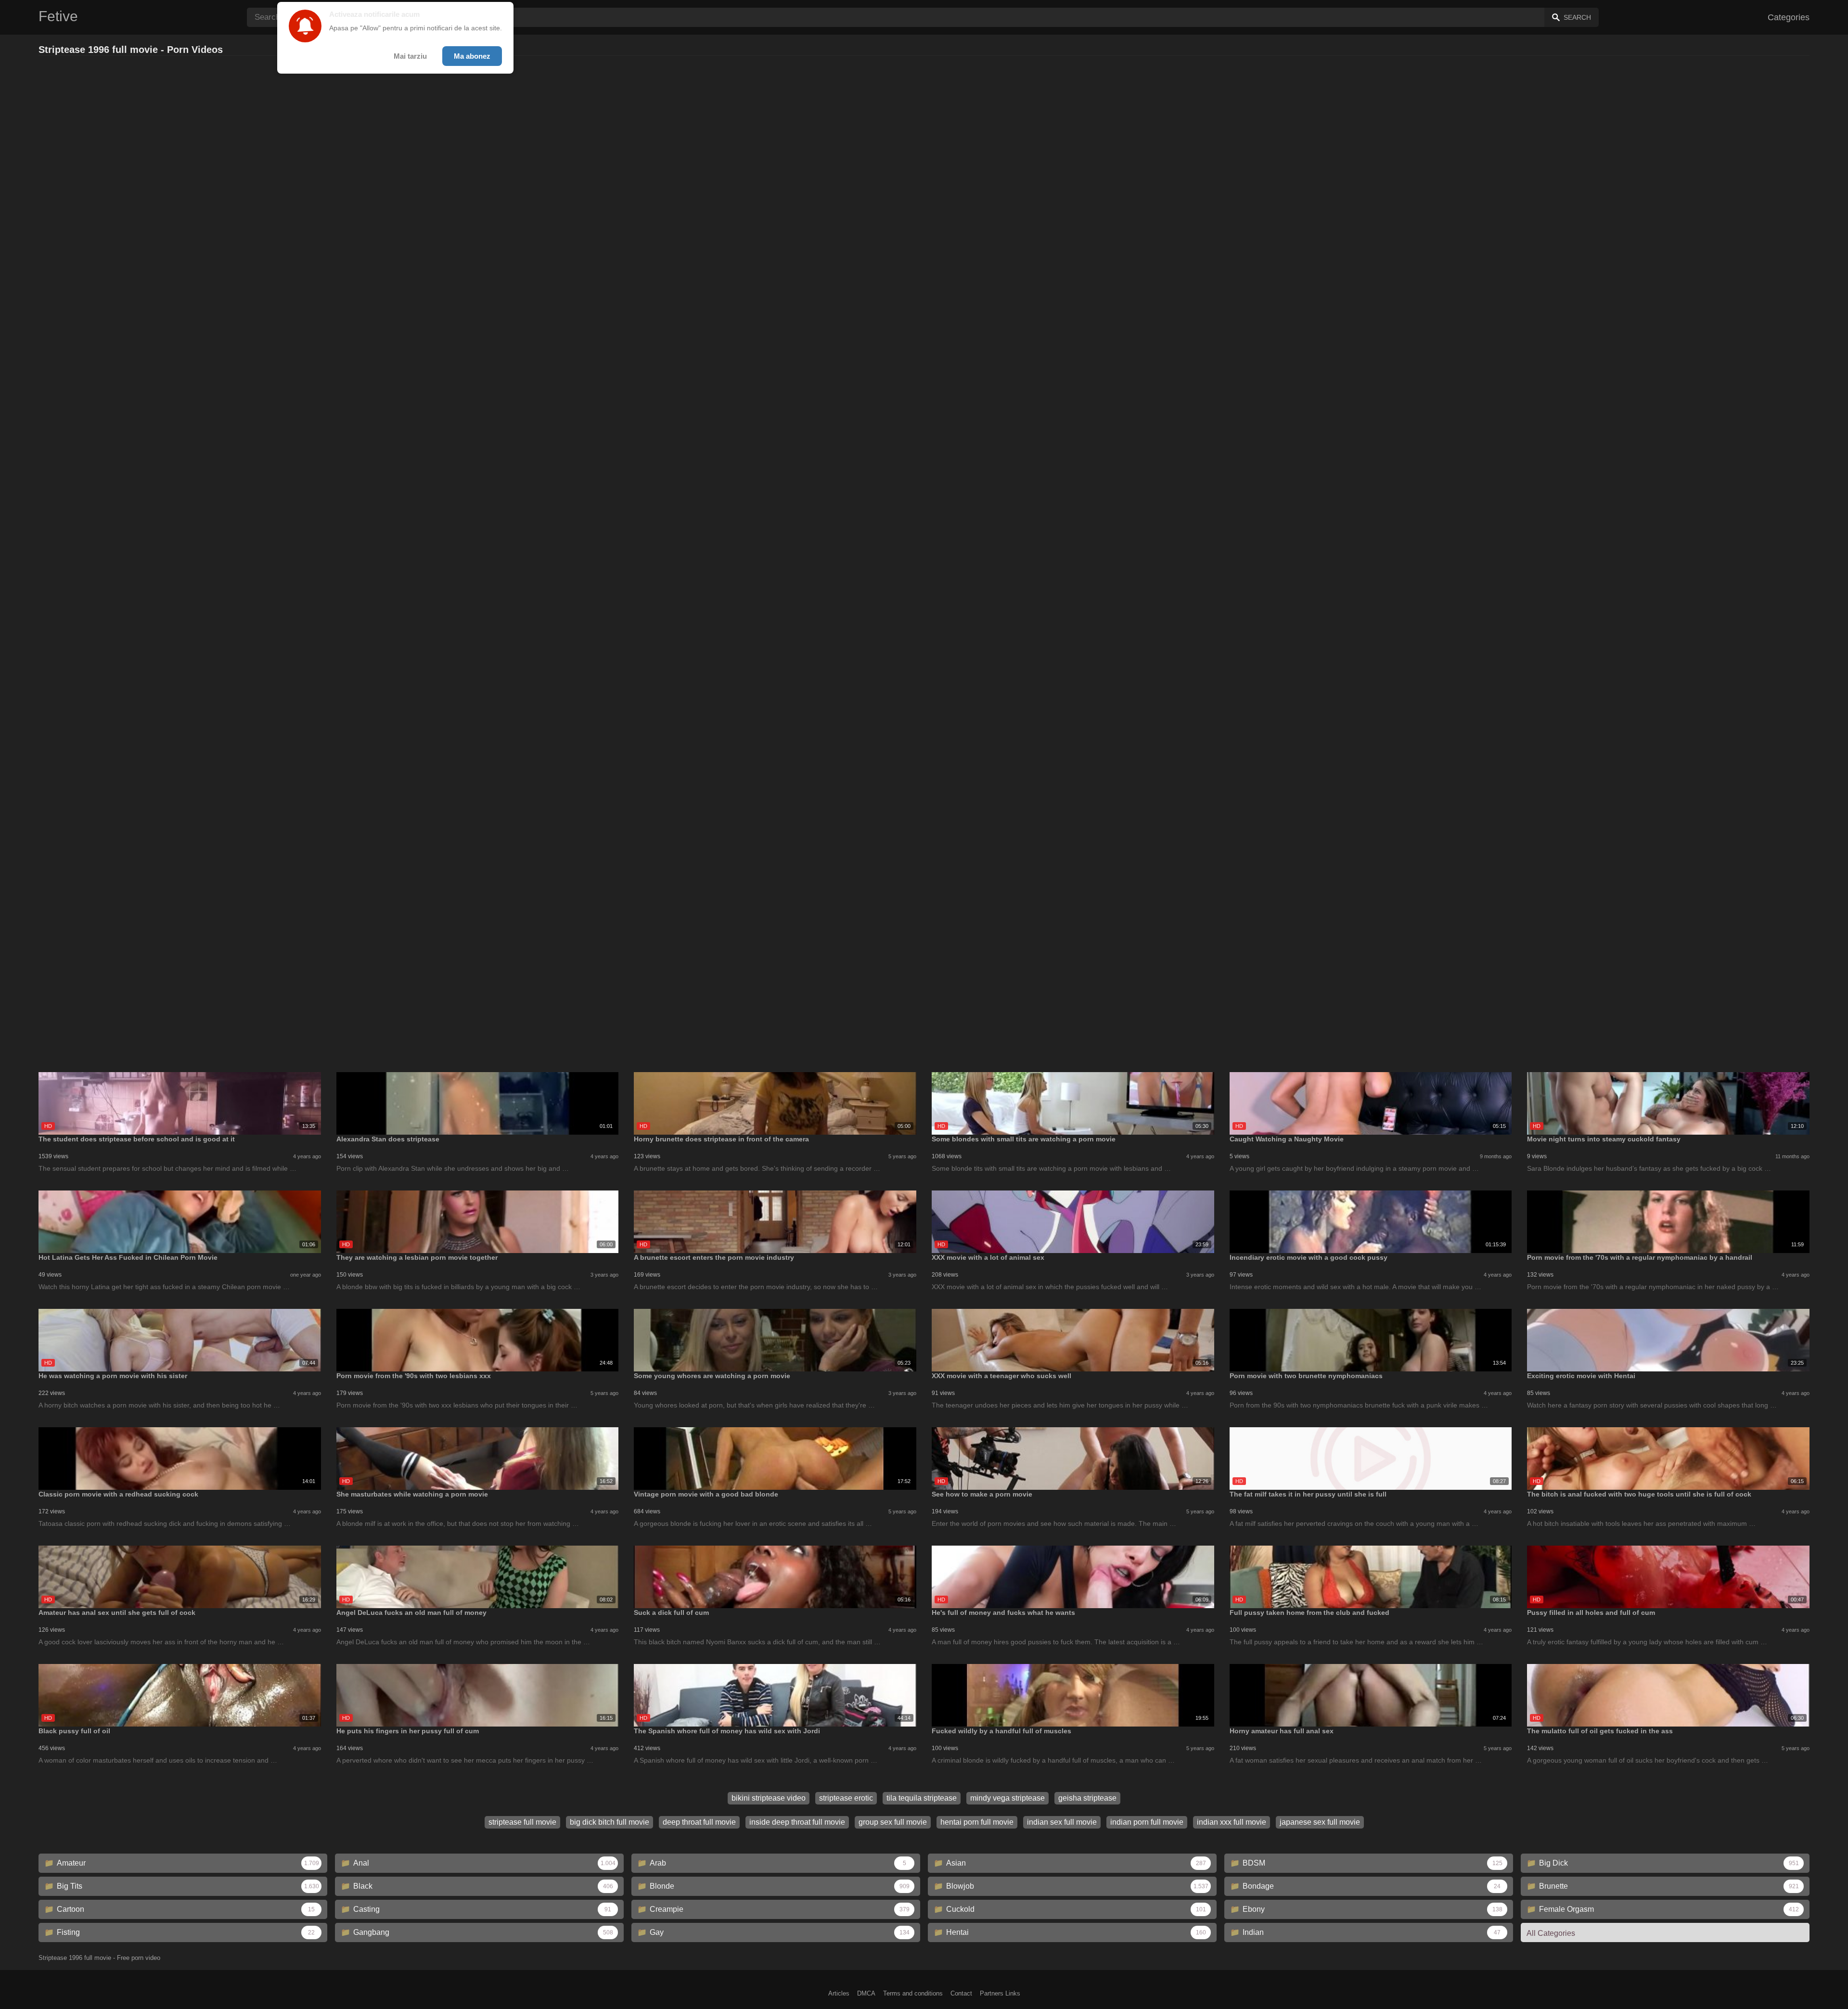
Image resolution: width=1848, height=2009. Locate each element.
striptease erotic (846, 1798)
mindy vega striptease (1007, 1798)
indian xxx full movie (1232, 1822)
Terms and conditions (913, 1993)
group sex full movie (893, 1822)
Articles (839, 1993)
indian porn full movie (1147, 1822)
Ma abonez (472, 56)
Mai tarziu (410, 56)
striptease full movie (522, 1822)
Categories (1789, 17)
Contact (961, 1993)
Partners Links (1000, 1993)
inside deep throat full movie (797, 1822)
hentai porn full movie (977, 1822)
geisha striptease (1087, 1798)
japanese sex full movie (1320, 1822)
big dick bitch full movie (610, 1822)
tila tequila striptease (922, 1798)
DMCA (866, 1993)
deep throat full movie (699, 1822)
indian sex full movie (1062, 1822)
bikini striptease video (769, 1798)
